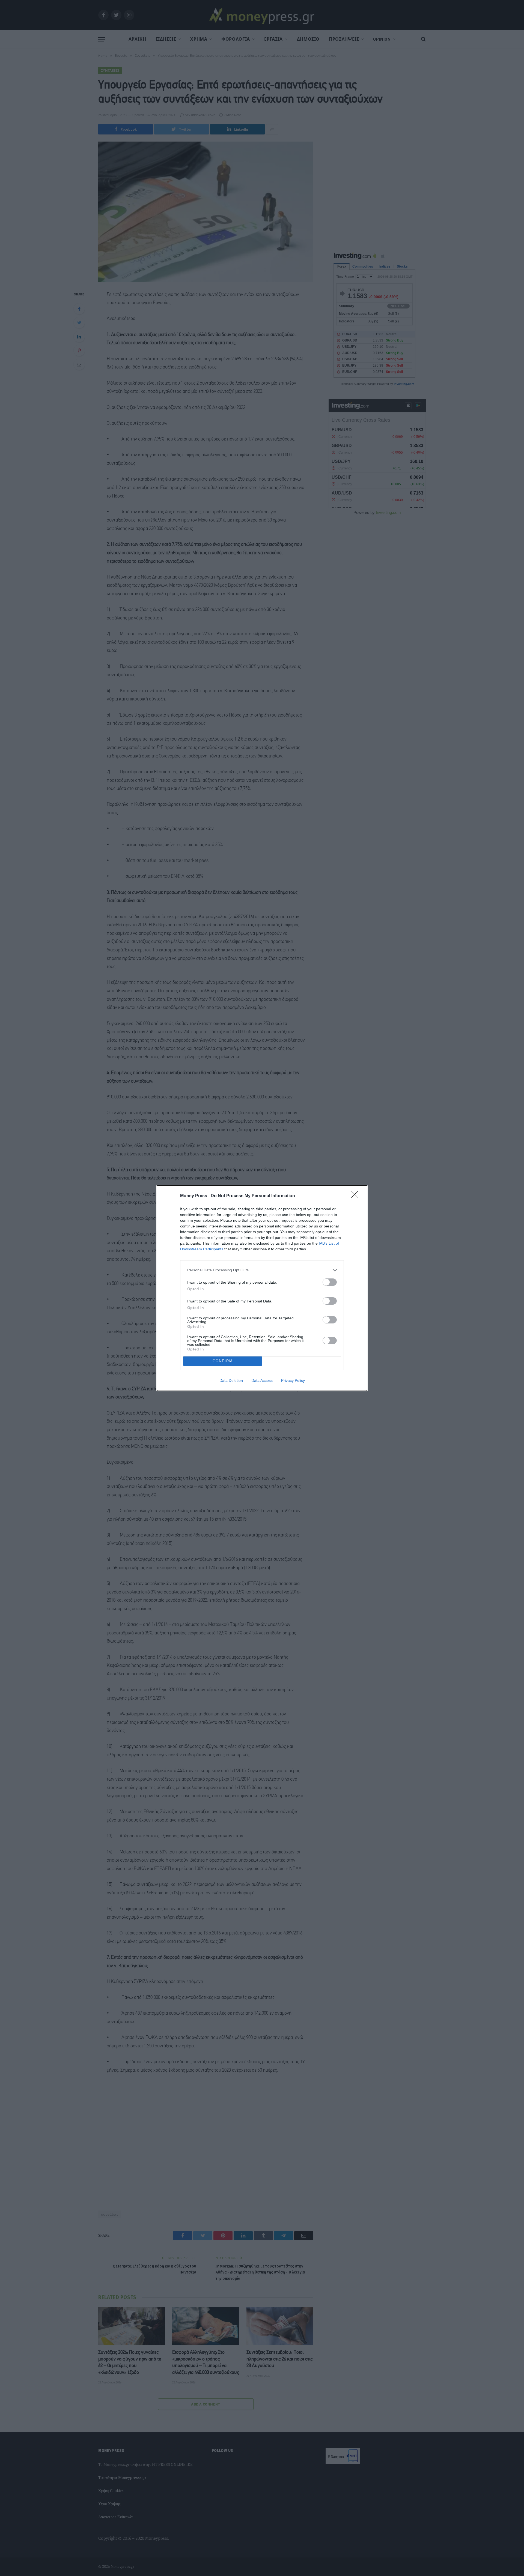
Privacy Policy (293, 1380)
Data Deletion (231, 1380)
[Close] (356, 1196)
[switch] (330, 1282)
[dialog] (262, 1288)
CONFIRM (223, 1361)
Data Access (262, 1380)
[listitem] (262, 1270)
